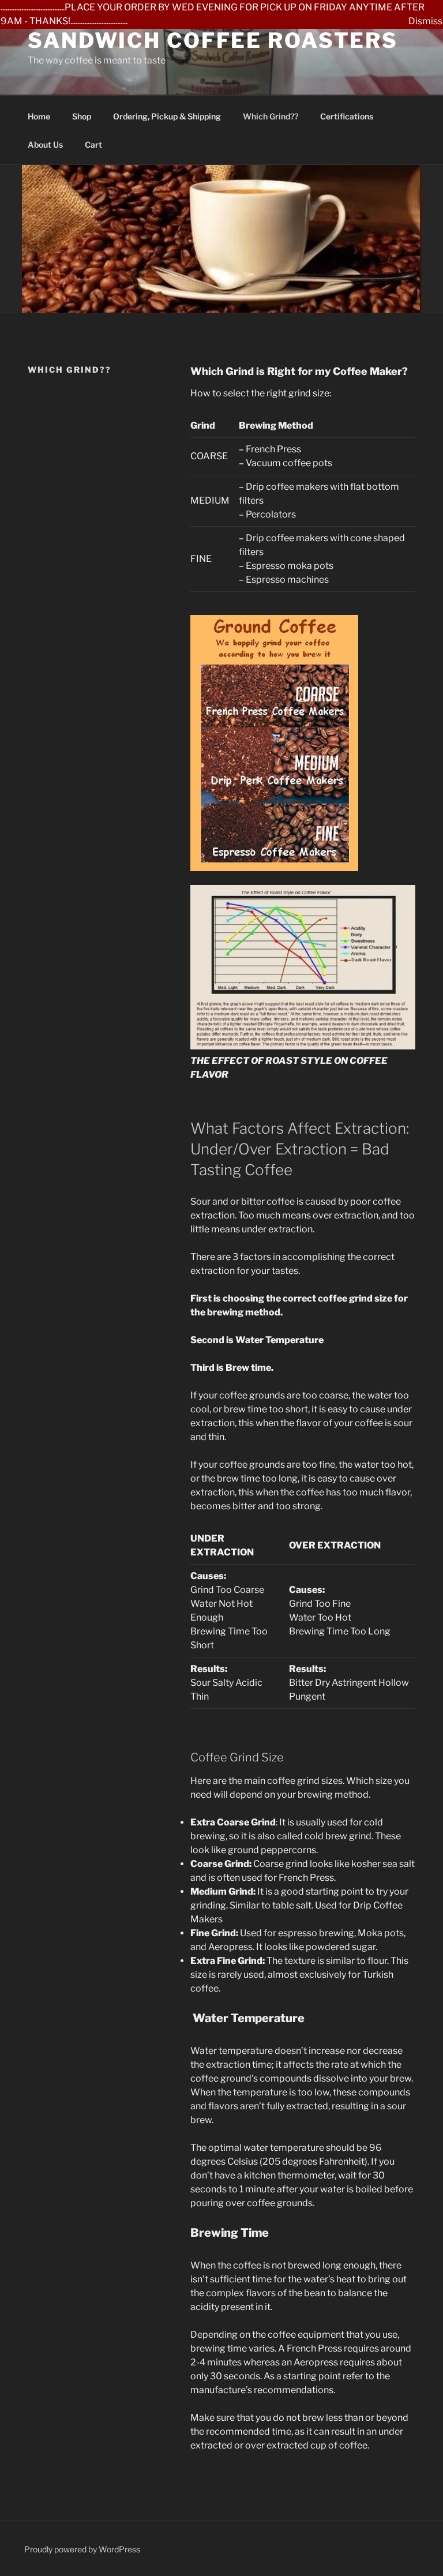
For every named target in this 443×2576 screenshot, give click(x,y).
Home (39, 116)
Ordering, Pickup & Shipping (167, 116)
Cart (93, 145)
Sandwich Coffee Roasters (213, 40)
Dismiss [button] (425, 21)
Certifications (347, 116)
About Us (45, 145)
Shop (82, 116)
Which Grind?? (271, 116)
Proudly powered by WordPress (82, 2549)
